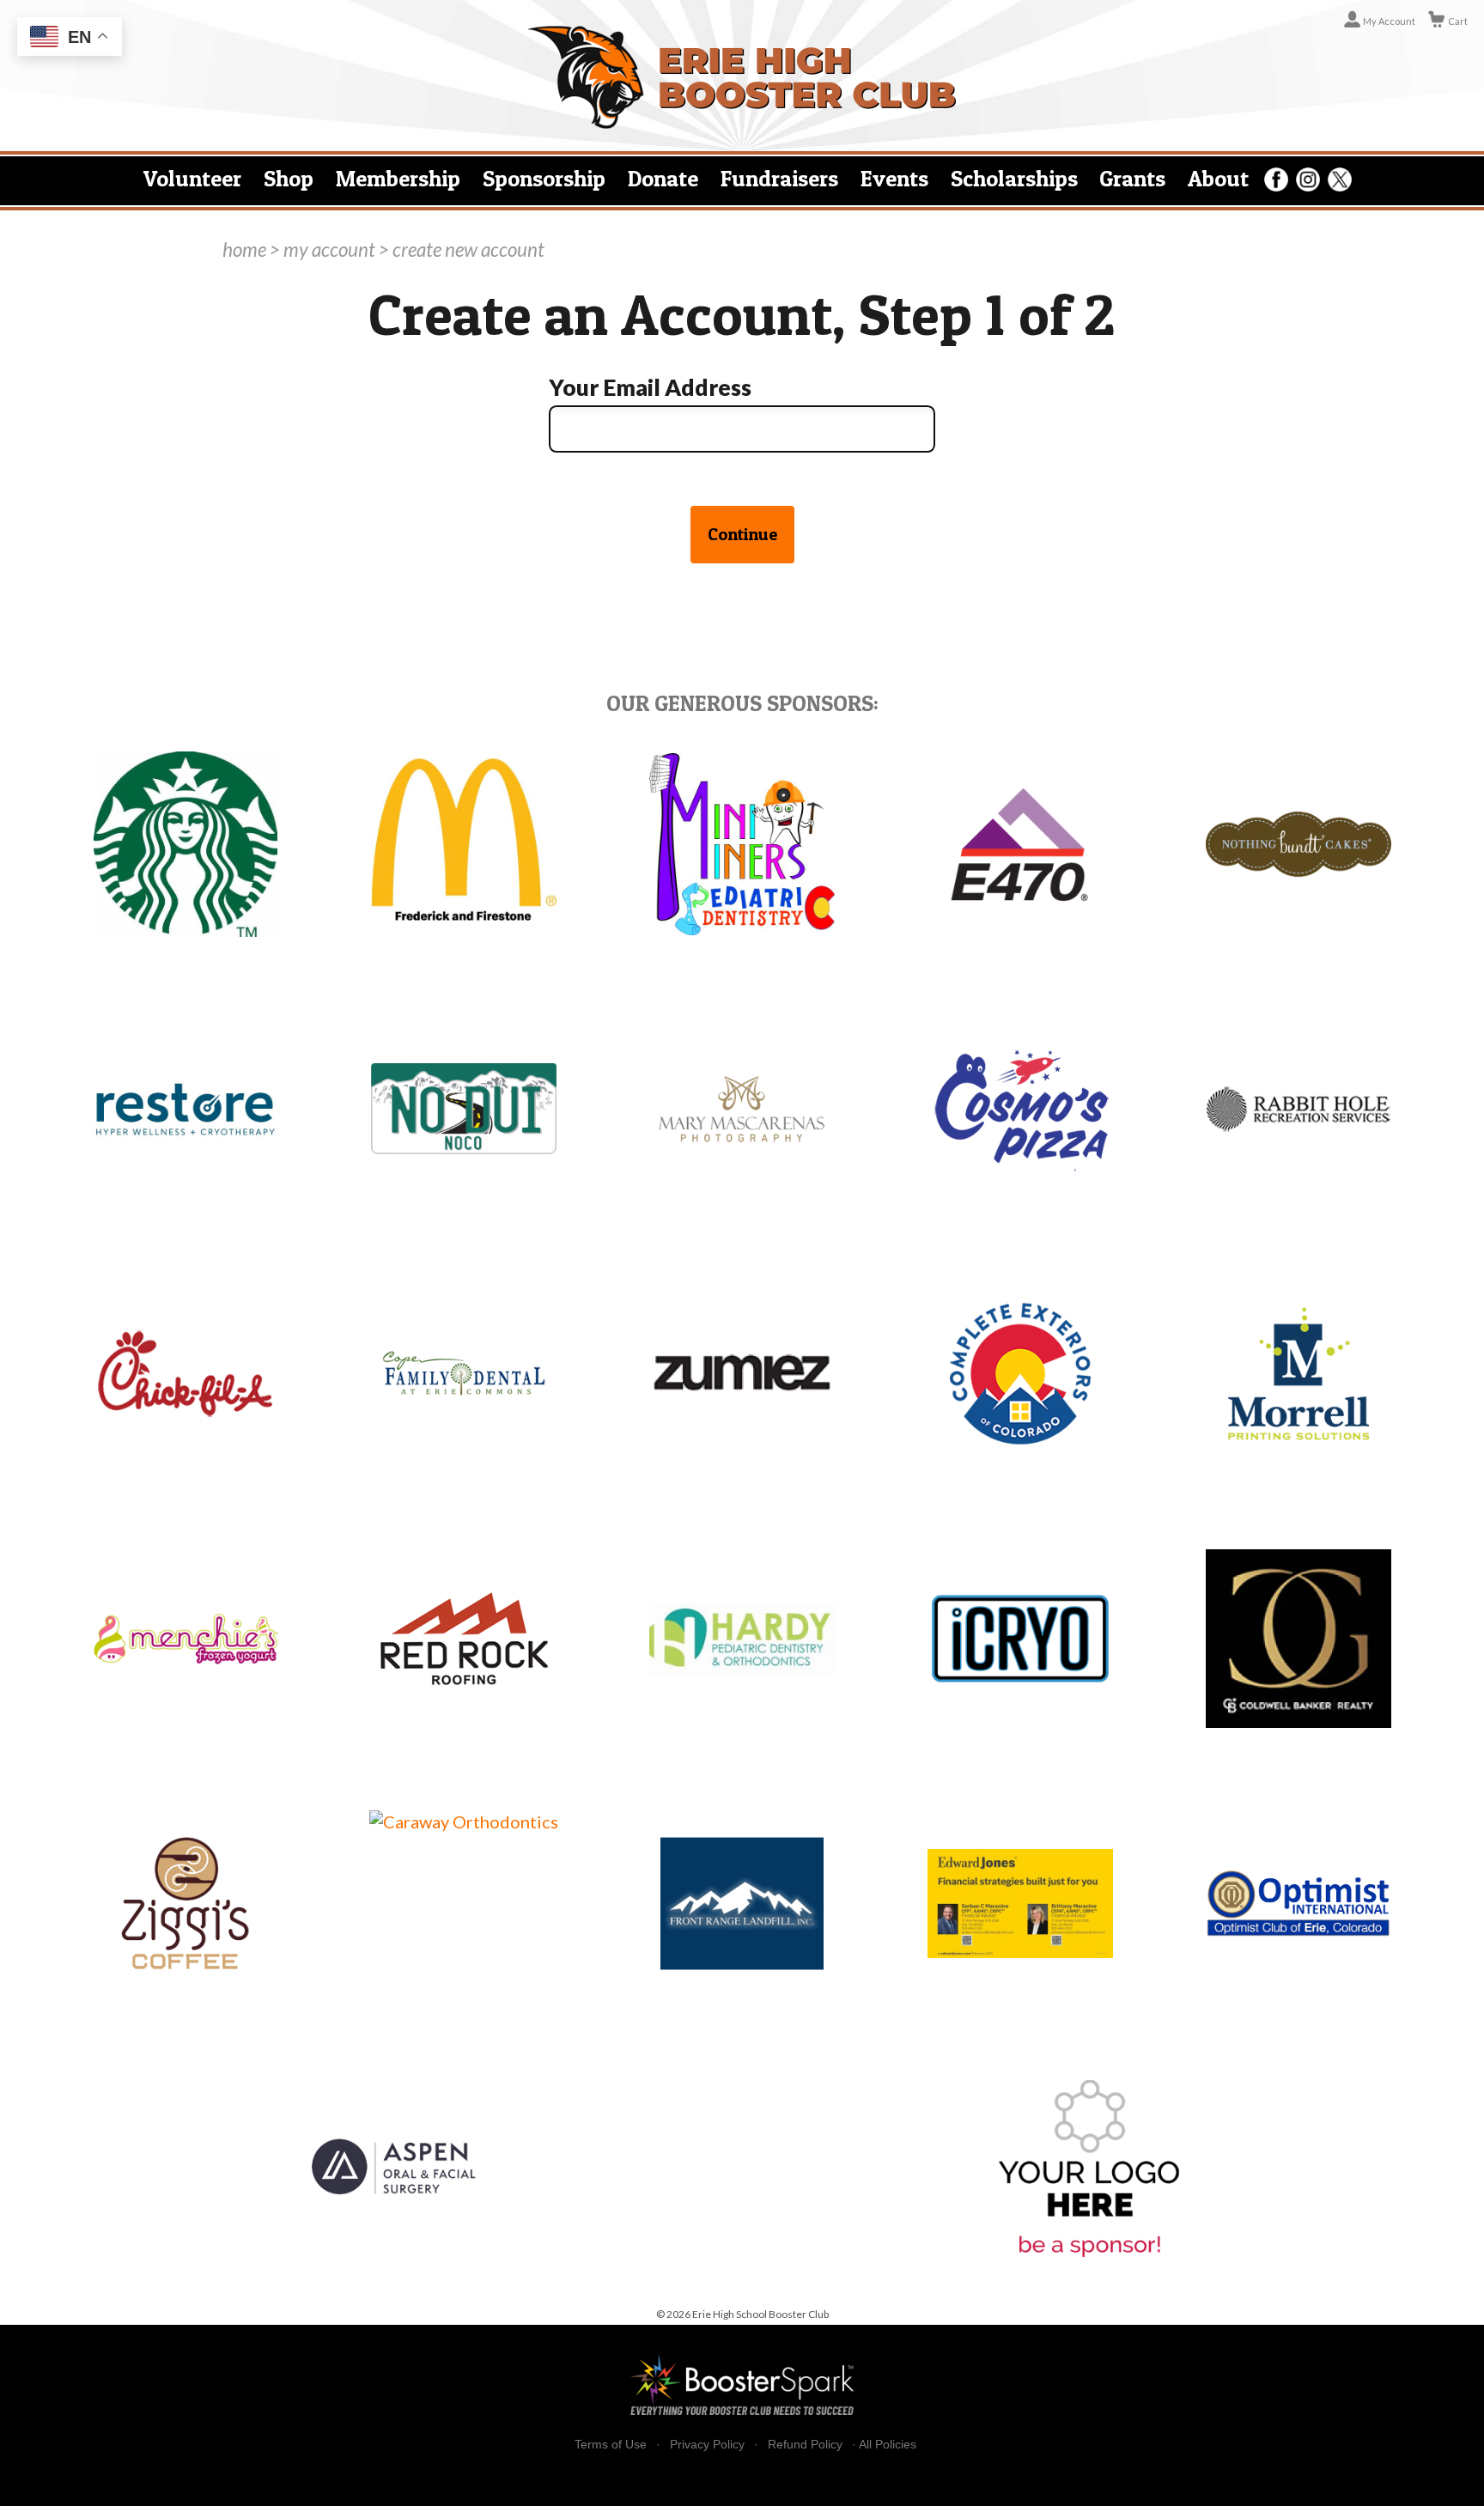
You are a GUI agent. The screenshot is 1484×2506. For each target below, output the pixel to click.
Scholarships (1014, 178)
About (1218, 178)
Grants (1132, 178)
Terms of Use (611, 2445)
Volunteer (192, 178)
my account (329, 249)
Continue (742, 534)
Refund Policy (805, 2445)
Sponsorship (544, 178)
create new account (468, 249)
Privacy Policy (707, 2445)
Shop (289, 178)
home (244, 249)
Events (894, 178)
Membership (398, 178)
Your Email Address (650, 387)
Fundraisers (779, 178)
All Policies (888, 2444)
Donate (663, 178)
